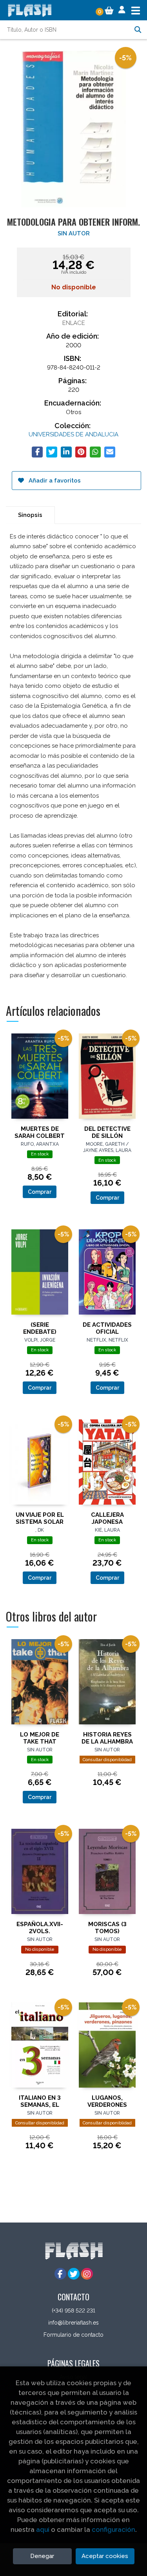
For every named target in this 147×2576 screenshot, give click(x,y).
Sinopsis (30, 515)
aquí (43, 2529)
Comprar (40, 1192)
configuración (113, 2529)
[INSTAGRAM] (87, 2274)
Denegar (42, 2556)
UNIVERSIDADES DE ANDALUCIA (73, 434)
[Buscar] (138, 30)
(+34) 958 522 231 (73, 2311)
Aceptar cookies (105, 2556)
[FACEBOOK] (60, 2274)
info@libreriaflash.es (73, 2323)
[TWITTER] (74, 2274)
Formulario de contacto (73, 2335)
